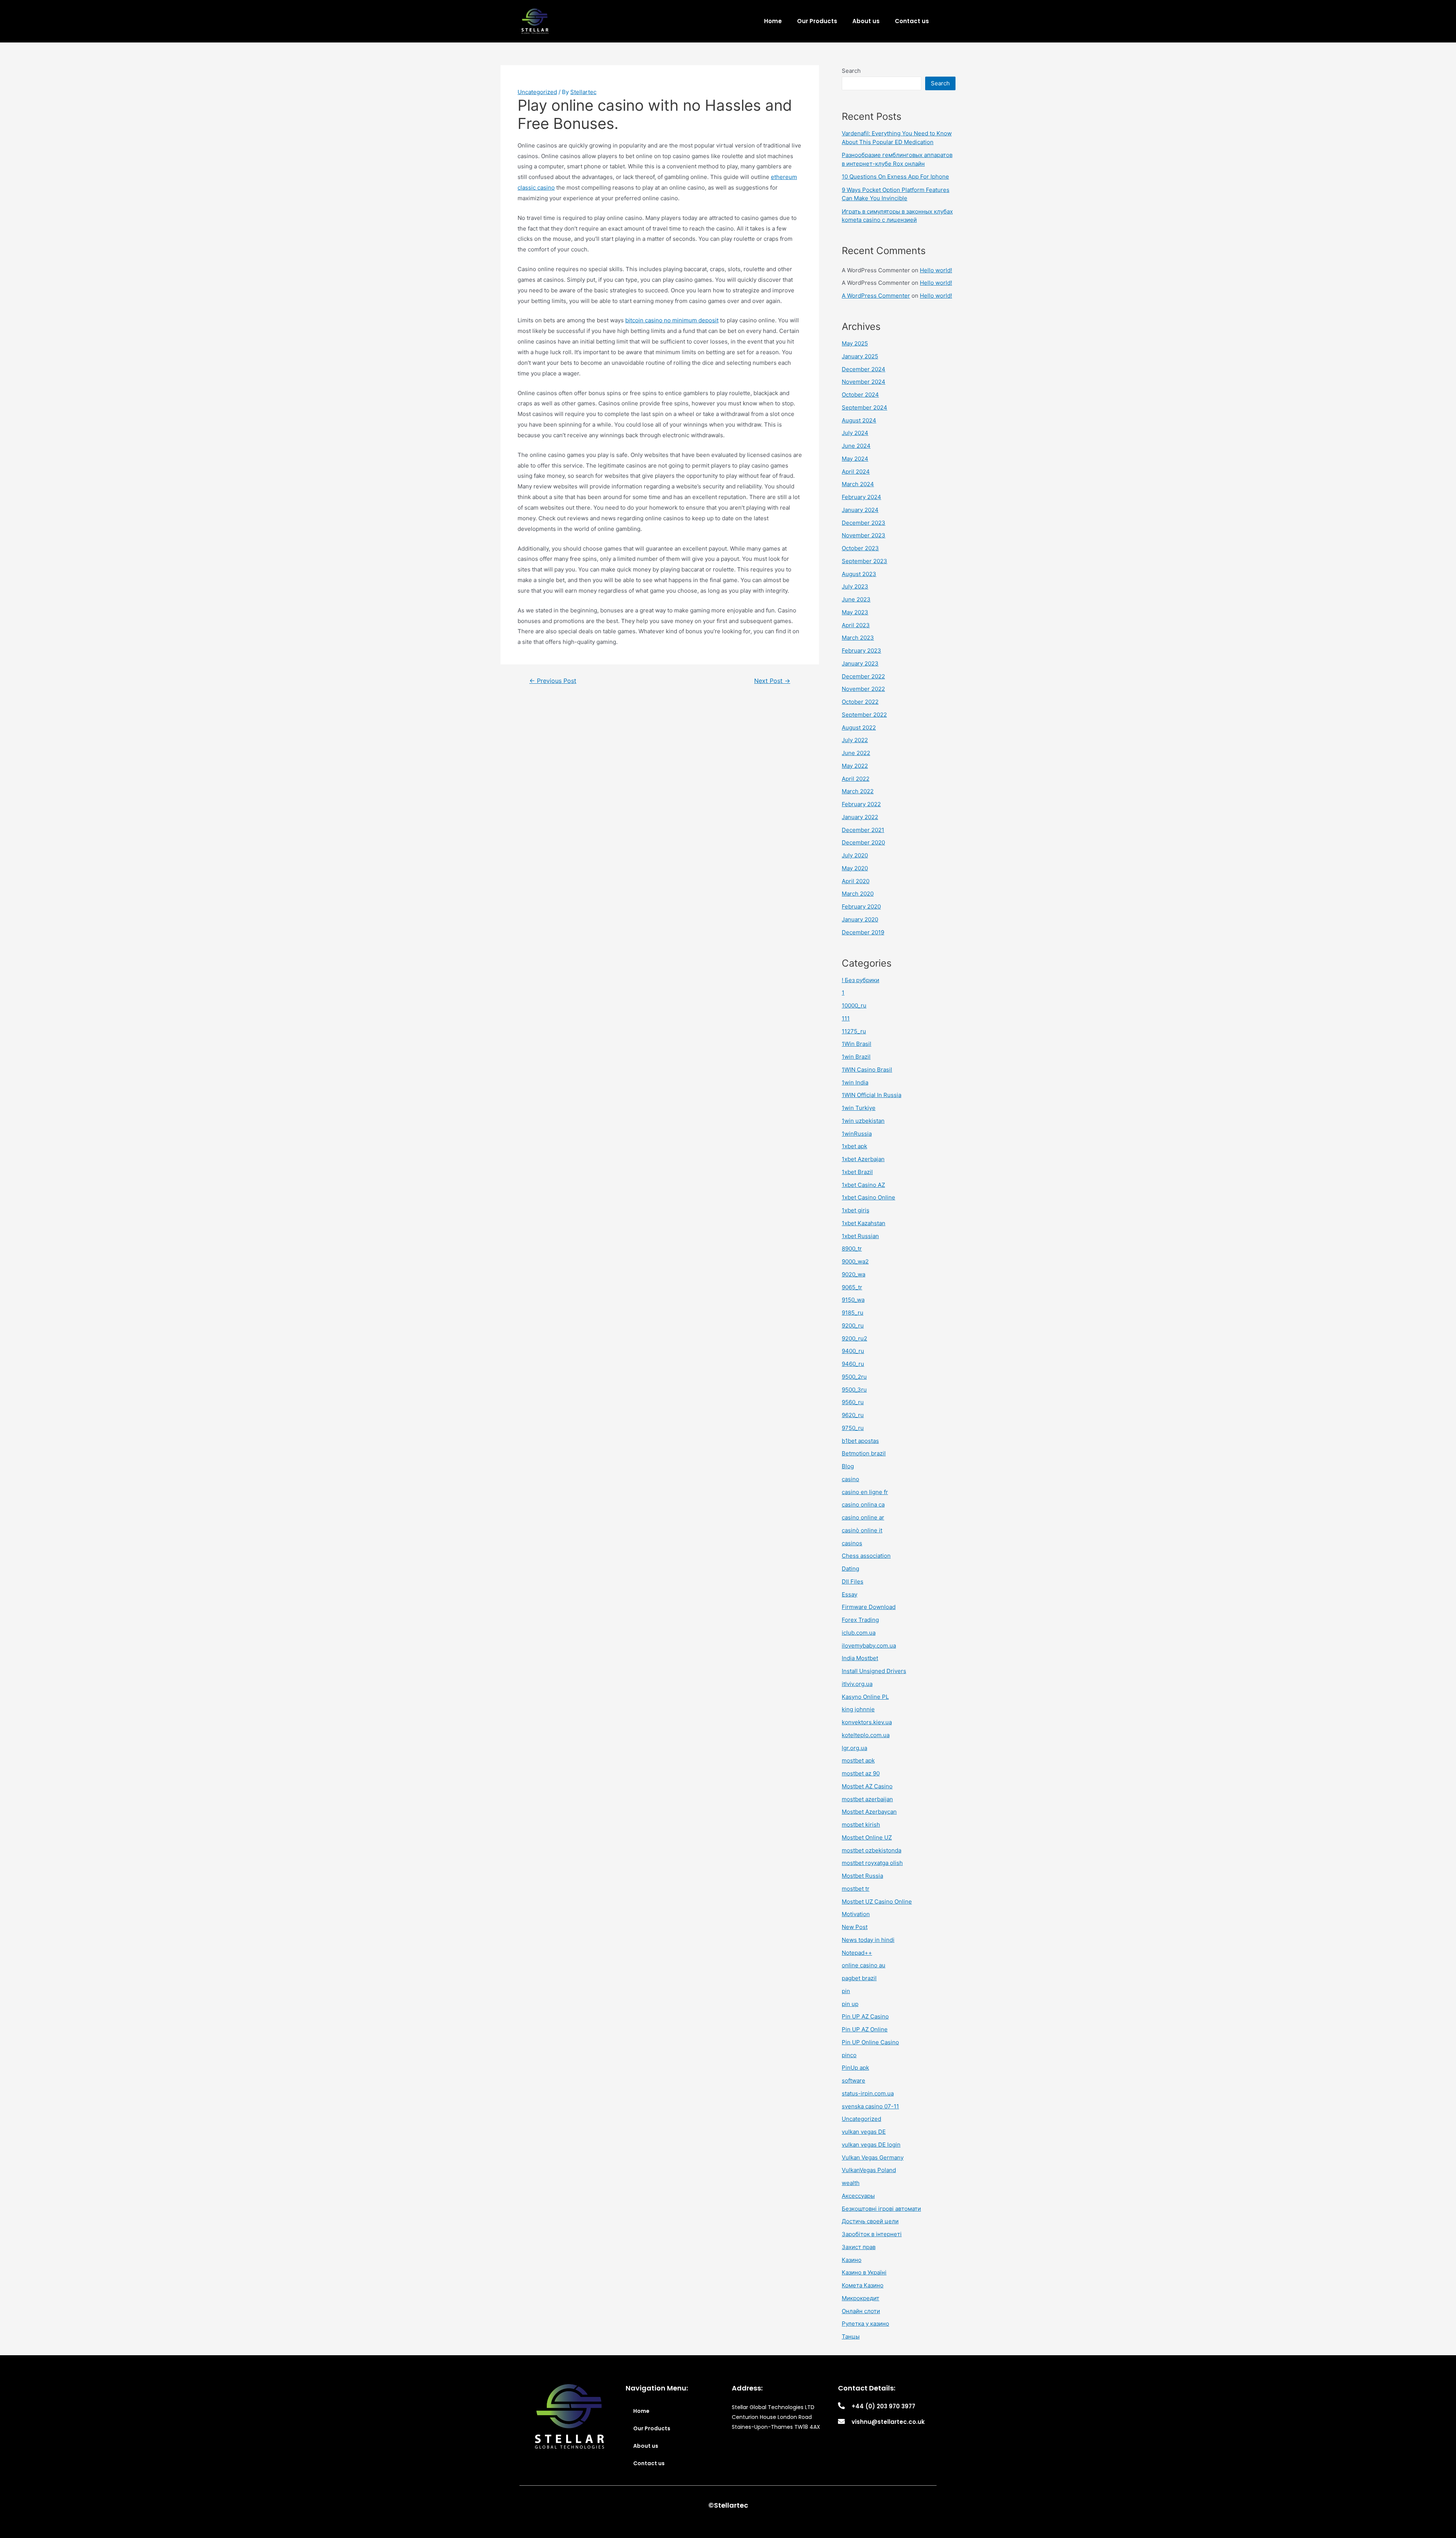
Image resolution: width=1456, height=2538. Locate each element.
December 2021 (863, 830)
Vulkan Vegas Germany (873, 2157)
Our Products (817, 21)
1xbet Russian (860, 1236)
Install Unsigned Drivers (874, 1671)
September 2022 (864, 715)
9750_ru (853, 1428)
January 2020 (860, 919)
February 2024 (861, 497)
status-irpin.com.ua (868, 2093)
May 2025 (855, 343)
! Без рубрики (861, 980)
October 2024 (860, 395)
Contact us (912, 21)
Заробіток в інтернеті (872, 2234)
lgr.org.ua (854, 1748)
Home (773, 21)
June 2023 (856, 599)
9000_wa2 (855, 1261)
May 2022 (855, 766)
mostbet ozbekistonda (872, 1850)
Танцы (851, 2336)
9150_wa (853, 1300)
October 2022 (860, 702)
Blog (848, 1466)
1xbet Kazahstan (864, 1223)
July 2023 (855, 586)
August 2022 (859, 727)
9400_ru (853, 1351)
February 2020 (861, 906)
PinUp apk (855, 2068)
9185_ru (853, 1313)
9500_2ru (854, 1377)
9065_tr (852, 1287)
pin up (850, 2004)
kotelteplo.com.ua (866, 1735)
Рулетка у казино (865, 2324)
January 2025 (860, 356)
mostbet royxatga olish (872, 1863)
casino (850, 1479)
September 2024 (864, 407)
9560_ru (853, 1402)
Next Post (772, 681)
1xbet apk (854, 1146)
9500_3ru (854, 1390)
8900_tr (852, 1249)
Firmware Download (869, 1607)
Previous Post (553, 681)
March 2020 (858, 894)
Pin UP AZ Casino (865, 2016)
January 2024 (860, 510)
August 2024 (859, 420)
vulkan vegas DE (864, 2132)
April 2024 (856, 472)
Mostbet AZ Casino (867, 1786)
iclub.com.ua (859, 1633)
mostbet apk (858, 1760)
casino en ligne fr (865, 1492)
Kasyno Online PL (865, 1697)
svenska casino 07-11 (870, 2106)
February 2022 (861, 804)
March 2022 (858, 791)
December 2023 (864, 523)
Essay (850, 1594)
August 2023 (859, 574)
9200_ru (853, 1326)
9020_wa (854, 1274)
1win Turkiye (859, 1108)
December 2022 (863, 676)
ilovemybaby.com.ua (869, 1646)
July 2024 (855, 433)
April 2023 (856, 625)
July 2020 (855, 855)
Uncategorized (537, 92)
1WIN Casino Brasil (867, 1070)
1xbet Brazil (857, 1172)
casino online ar (863, 1517)
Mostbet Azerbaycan (869, 1812)
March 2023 (858, 638)
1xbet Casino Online (868, 1197)
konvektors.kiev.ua (867, 1722)
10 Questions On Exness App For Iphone (895, 177)
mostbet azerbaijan (867, 1799)
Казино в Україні (864, 2272)
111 (846, 1018)
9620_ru (853, 1415)
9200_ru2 (854, 1338)
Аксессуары (858, 2196)
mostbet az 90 (861, 1773)
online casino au (864, 1965)
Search (851, 71)
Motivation (856, 1914)
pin (846, 1991)
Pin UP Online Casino (870, 2042)
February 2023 (861, 651)
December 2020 (863, 842)
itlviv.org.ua (857, 1684)
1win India (855, 1082)
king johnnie (858, 1709)
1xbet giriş (856, 1210)
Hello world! (936, 270)
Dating (850, 1569)
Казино (852, 2260)
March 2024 (858, 484)
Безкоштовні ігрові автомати (881, 2209)
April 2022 (856, 779)
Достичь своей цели (870, 2221)
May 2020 (855, 868)
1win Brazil (856, 1057)
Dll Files (853, 1581)
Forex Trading (860, 1620)
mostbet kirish (861, 1825)
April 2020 (856, 881)
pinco (849, 2055)
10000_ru (854, 1005)
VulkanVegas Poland (869, 2170)
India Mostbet (860, 1658)
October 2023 (860, 548)
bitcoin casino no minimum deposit (672, 320)
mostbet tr (856, 1889)
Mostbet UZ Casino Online (877, 1902)
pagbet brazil (859, 1978)
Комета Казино (863, 2285)
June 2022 (856, 753)
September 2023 (864, 561)
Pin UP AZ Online (865, 2029)
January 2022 (860, 817)
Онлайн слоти (861, 2311)
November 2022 (863, 689)
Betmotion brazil (864, 1453)
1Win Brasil (857, 1044)
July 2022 (855, 740)
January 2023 (860, 663)
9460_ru (853, 1364)
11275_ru (854, 1031)
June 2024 (856, 446)
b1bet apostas (860, 1441)
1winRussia (857, 1134)
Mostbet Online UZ (867, 1837)
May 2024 (855, 459)
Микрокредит (861, 2298)
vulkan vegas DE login (871, 2145)
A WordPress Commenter (876, 296)
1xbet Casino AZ (863, 1185)
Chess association (866, 1556)
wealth (851, 2183)
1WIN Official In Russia (872, 1095)
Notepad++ (857, 1953)
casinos (852, 1543)
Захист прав (859, 2247)
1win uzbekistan (863, 1121)
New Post (855, 1927)
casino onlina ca (863, 1504)
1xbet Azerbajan (863, 1159)
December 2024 (864, 369)
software (854, 2080)
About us (866, 21)
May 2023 (855, 612)
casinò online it (862, 1530)
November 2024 (864, 382)
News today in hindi (868, 1940)
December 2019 (863, 932)
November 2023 (864, 535)
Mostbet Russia (862, 1876)
